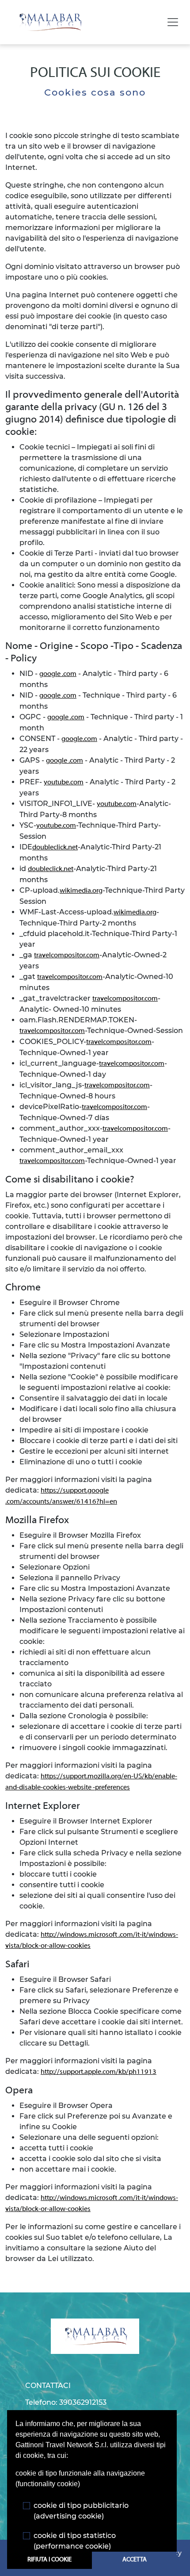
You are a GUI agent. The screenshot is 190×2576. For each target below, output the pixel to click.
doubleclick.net (55, 848)
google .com (58, 674)
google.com (79, 739)
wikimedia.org (81, 891)
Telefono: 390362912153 (66, 2402)
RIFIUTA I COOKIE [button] (49, 2560)
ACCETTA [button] (135, 2560)
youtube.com (64, 783)
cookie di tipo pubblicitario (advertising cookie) (81, 2511)
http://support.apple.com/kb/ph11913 (99, 2072)
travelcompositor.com (67, 956)
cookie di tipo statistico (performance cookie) (75, 2541)
